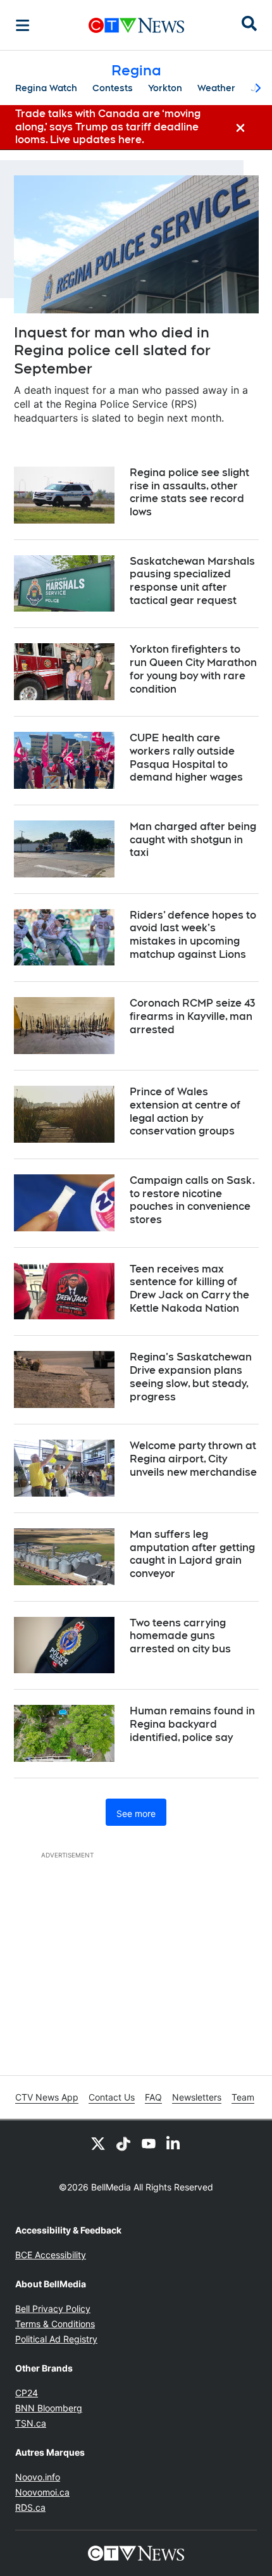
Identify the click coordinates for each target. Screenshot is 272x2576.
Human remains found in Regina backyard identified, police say (192, 1724)
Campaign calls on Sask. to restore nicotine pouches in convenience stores (192, 1200)
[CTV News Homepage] (136, 25)
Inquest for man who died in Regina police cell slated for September (112, 350)
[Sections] (23, 25)
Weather (216, 88)
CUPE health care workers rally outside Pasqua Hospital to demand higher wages (186, 757)
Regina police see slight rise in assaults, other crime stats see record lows (189, 492)
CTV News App (47, 2097)
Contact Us (112, 2097)
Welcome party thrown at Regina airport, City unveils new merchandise (193, 1459)
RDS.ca (30, 2507)
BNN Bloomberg (49, 2408)
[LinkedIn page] (174, 2143)
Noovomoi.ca (42, 2492)
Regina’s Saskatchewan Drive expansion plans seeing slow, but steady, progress (191, 1377)
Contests (113, 88)
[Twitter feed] (98, 2143)
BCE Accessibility (51, 2255)
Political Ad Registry (56, 2339)
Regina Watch (46, 88)
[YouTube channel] (149, 2143)
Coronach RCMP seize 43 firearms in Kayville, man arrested (192, 1016)
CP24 (27, 2393)
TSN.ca (31, 2423)
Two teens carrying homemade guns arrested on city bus (180, 1636)
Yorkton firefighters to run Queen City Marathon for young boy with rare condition (193, 669)
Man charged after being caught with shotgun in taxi (193, 840)
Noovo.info (38, 2477)
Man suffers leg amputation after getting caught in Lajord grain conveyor (192, 1554)
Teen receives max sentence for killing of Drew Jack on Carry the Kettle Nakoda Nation (189, 1289)
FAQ (153, 2097)
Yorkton (165, 88)
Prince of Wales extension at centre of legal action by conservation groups (185, 1111)
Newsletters (197, 2097)
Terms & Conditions (55, 2324)
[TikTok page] (123, 2143)
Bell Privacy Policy (53, 2309)
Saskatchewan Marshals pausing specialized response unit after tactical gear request (192, 581)
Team (243, 2097)
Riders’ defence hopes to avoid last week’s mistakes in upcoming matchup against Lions (193, 935)
